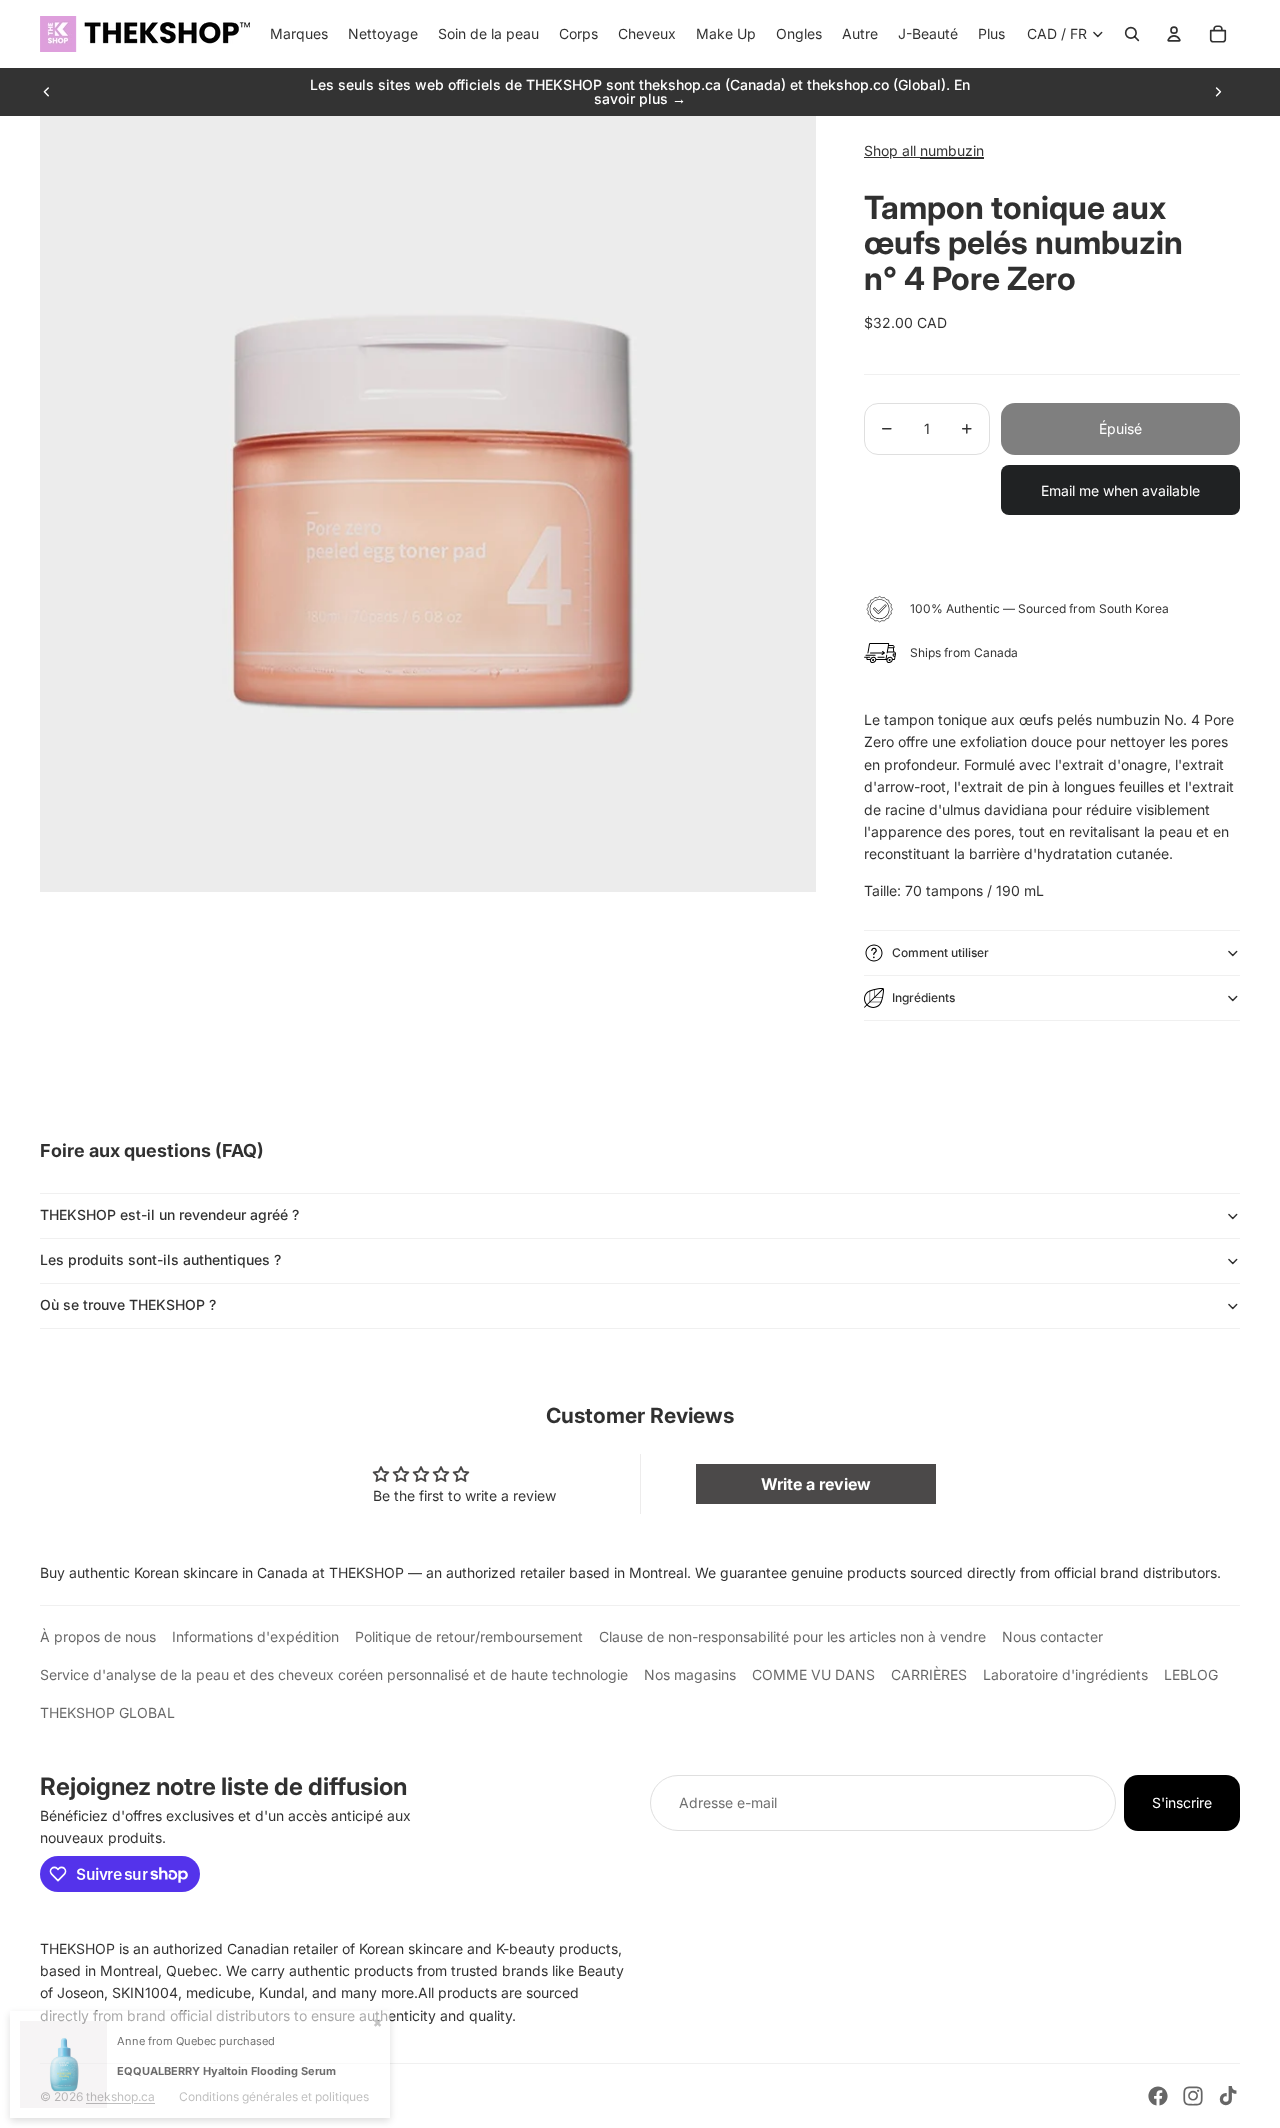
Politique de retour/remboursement (469, 1636)
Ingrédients (923, 997)
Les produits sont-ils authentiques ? (160, 1259)
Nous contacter (1052, 1636)
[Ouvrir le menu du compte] (1174, 34)
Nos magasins (690, 1674)
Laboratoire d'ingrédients (1065, 1674)
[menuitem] (991, 34)
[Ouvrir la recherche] (1132, 34)
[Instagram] (1193, 2096)
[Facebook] (1158, 2096)
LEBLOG (1191, 1674)
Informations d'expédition (255, 1636)
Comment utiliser (940, 952)
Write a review (816, 1484)
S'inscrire (1182, 1802)
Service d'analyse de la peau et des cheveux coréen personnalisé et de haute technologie (334, 1674)
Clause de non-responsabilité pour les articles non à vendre (792, 1636)
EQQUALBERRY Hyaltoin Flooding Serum (226, 2071)
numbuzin (952, 150)
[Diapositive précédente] (47, 92)
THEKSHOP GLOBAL (107, 1712)
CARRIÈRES (929, 1674)
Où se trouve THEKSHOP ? (128, 1304)
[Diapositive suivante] (1218, 92)
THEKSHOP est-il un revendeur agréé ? (169, 1214)
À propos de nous (98, 1636)
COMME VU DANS (813, 1674)
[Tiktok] (1228, 2096)
